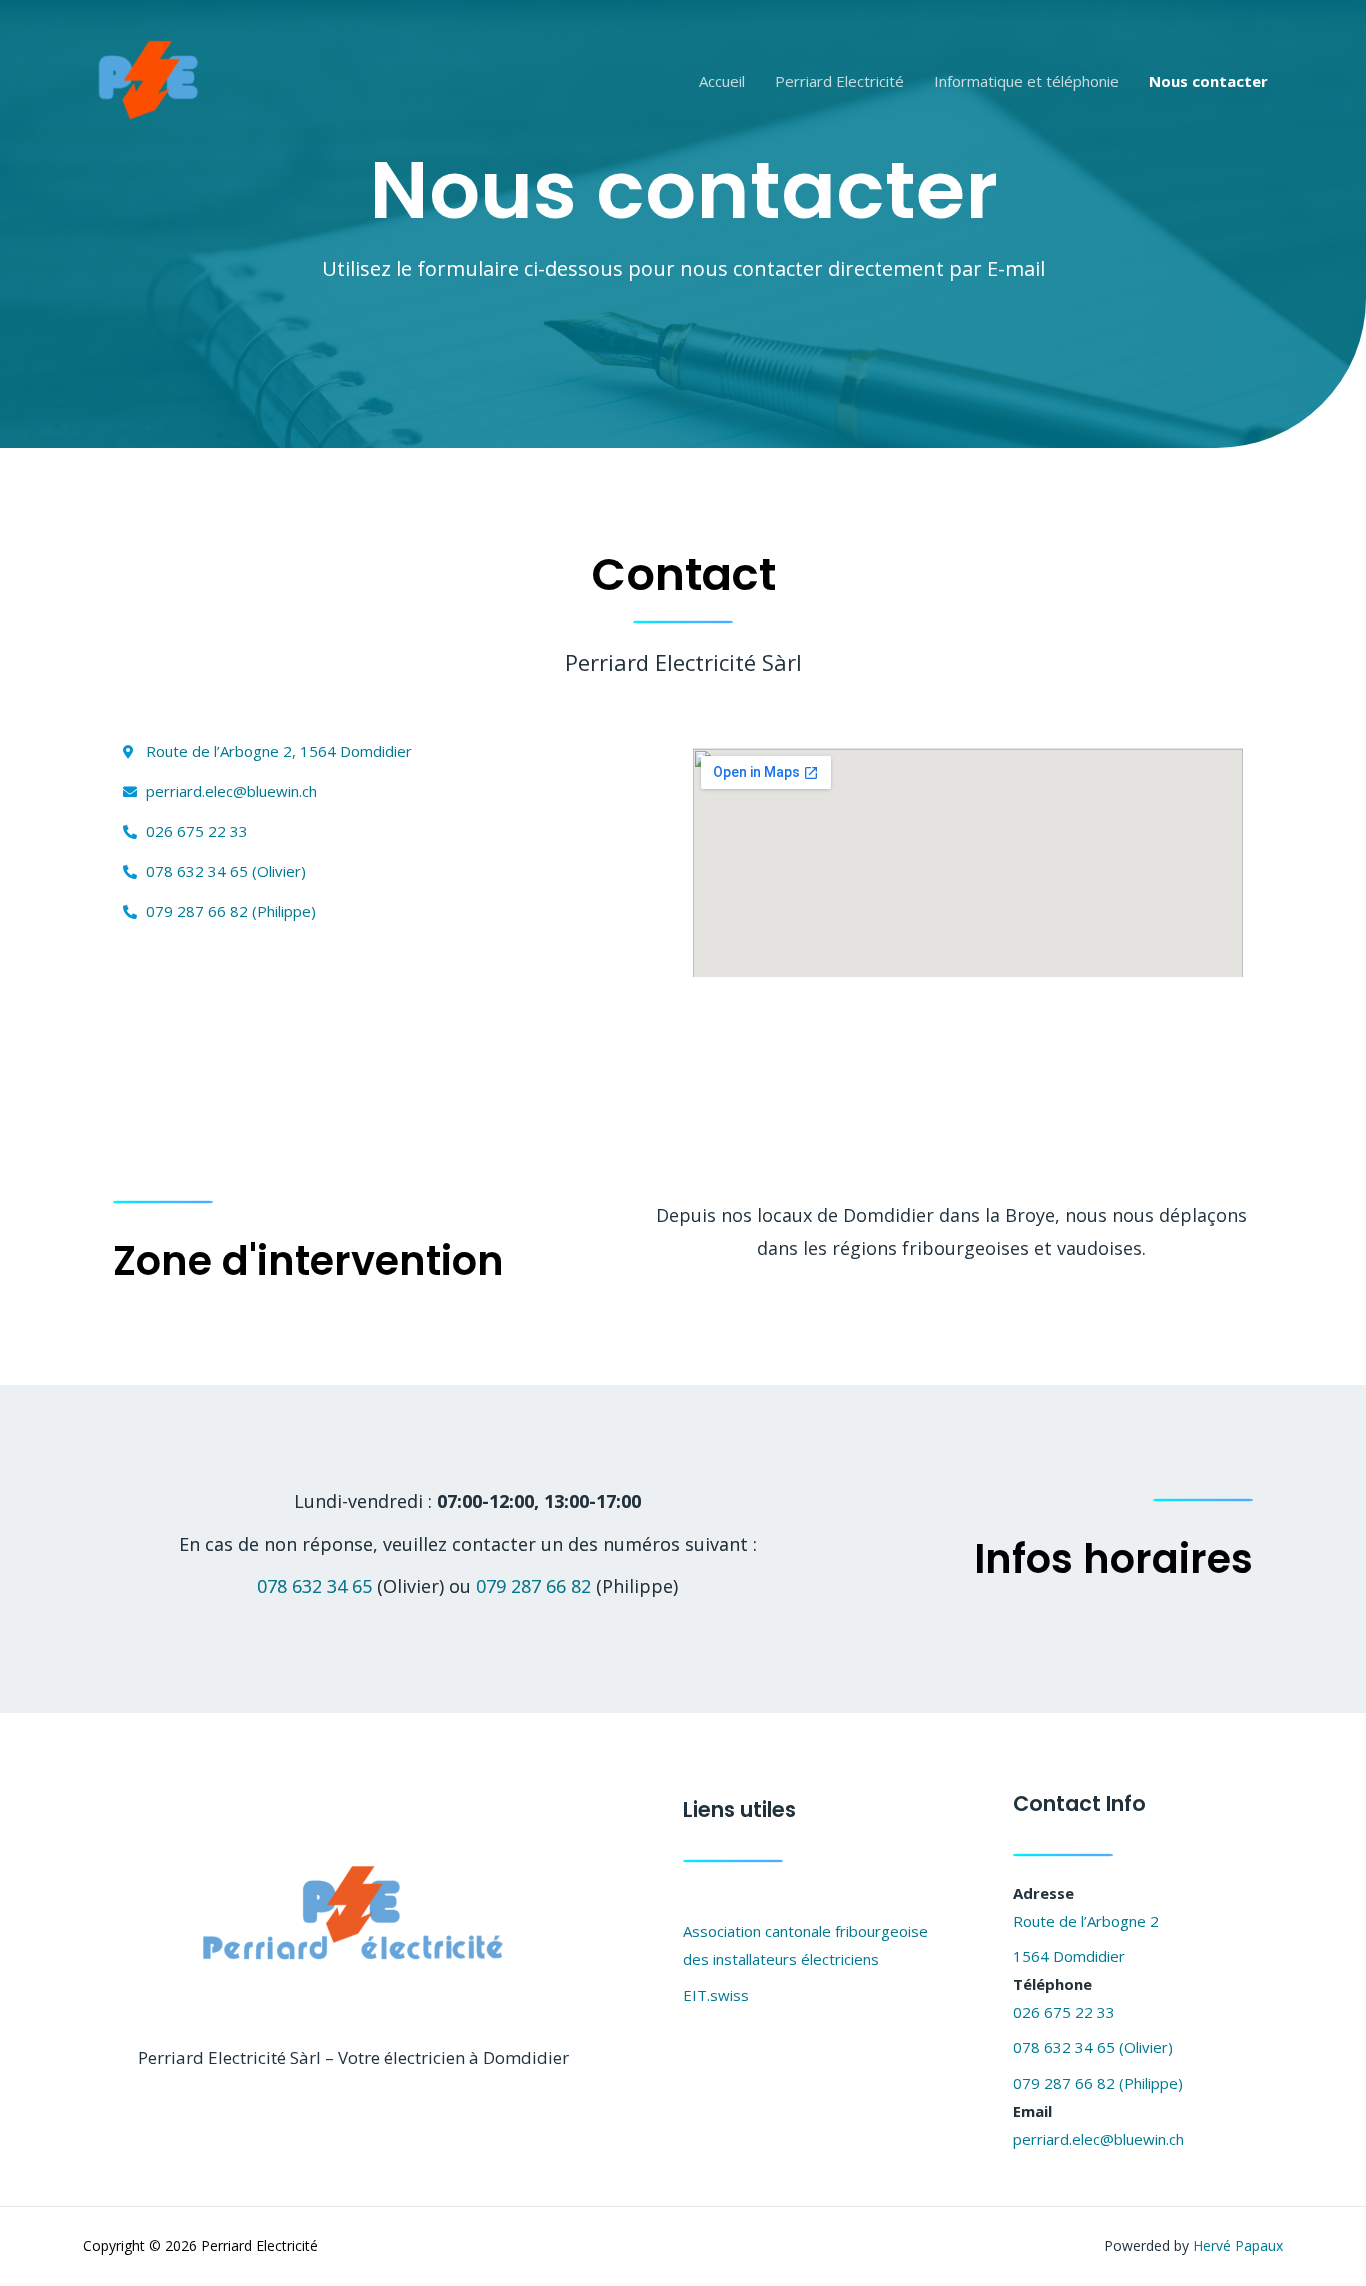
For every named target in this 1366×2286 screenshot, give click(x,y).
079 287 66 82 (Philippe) (1098, 2083)
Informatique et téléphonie (1026, 81)
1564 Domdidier (1069, 1956)
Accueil (722, 81)
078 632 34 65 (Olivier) (1093, 2047)
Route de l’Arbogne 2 (1086, 1921)
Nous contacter (1208, 81)
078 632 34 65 (314, 1586)
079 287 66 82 (533, 1586)
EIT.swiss (716, 1995)
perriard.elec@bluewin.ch (1098, 2139)
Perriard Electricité (839, 81)
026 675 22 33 (1064, 2012)
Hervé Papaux (1238, 2245)
